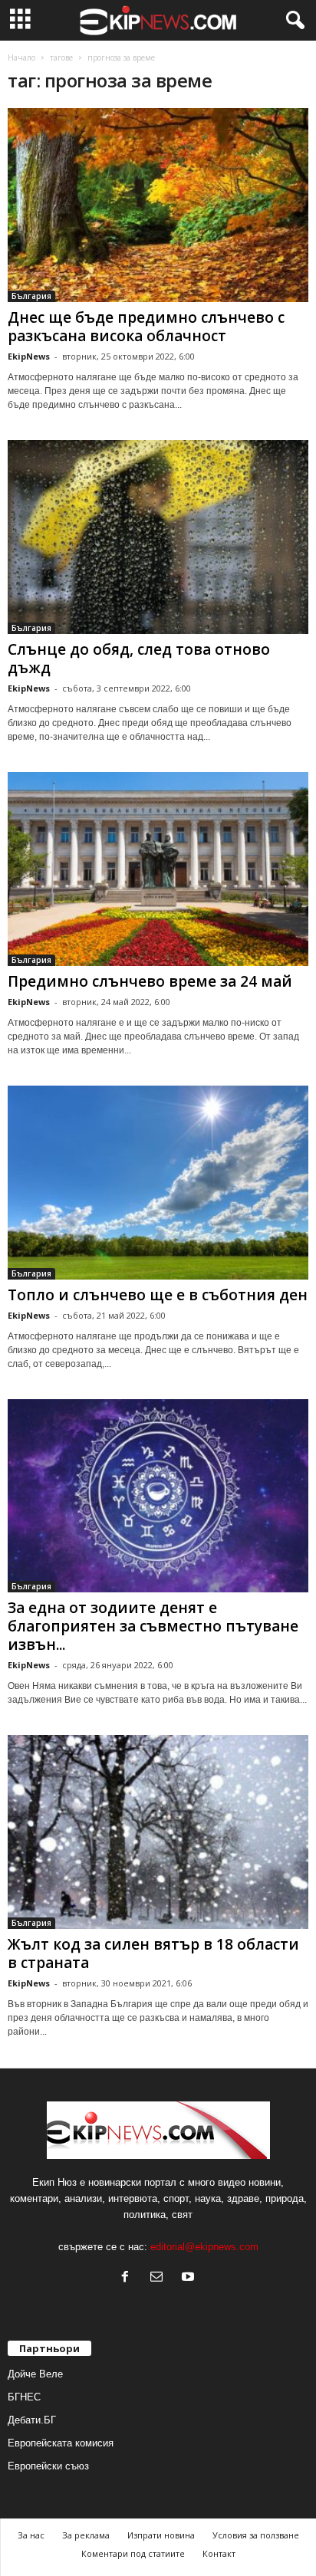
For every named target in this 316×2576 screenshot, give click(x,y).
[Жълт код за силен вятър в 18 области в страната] (158, 1832)
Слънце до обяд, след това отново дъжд (139, 659)
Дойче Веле (35, 2374)
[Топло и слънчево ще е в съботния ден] (158, 1183)
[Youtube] (190, 2278)
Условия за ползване (256, 2535)
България (31, 296)
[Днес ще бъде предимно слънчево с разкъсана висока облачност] (158, 205)
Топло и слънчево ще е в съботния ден (158, 1295)
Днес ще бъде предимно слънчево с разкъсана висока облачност (146, 327)
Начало (21, 58)
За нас (31, 2535)
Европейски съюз (48, 2466)
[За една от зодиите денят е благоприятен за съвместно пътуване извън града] (158, 1496)
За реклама (86, 2535)
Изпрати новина (161, 2535)
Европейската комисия (61, 2443)
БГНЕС (24, 2397)
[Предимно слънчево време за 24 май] (158, 869)
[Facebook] (128, 2278)
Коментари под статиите (133, 2553)
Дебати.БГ (32, 2420)
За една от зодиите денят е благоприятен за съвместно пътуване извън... (153, 1626)
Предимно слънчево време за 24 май (150, 981)
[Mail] (160, 2278)
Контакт (219, 2553)
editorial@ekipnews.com (204, 2247)
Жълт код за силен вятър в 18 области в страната (153, 1953)
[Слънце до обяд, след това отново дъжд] (158, 537)
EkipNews (29, 356)
